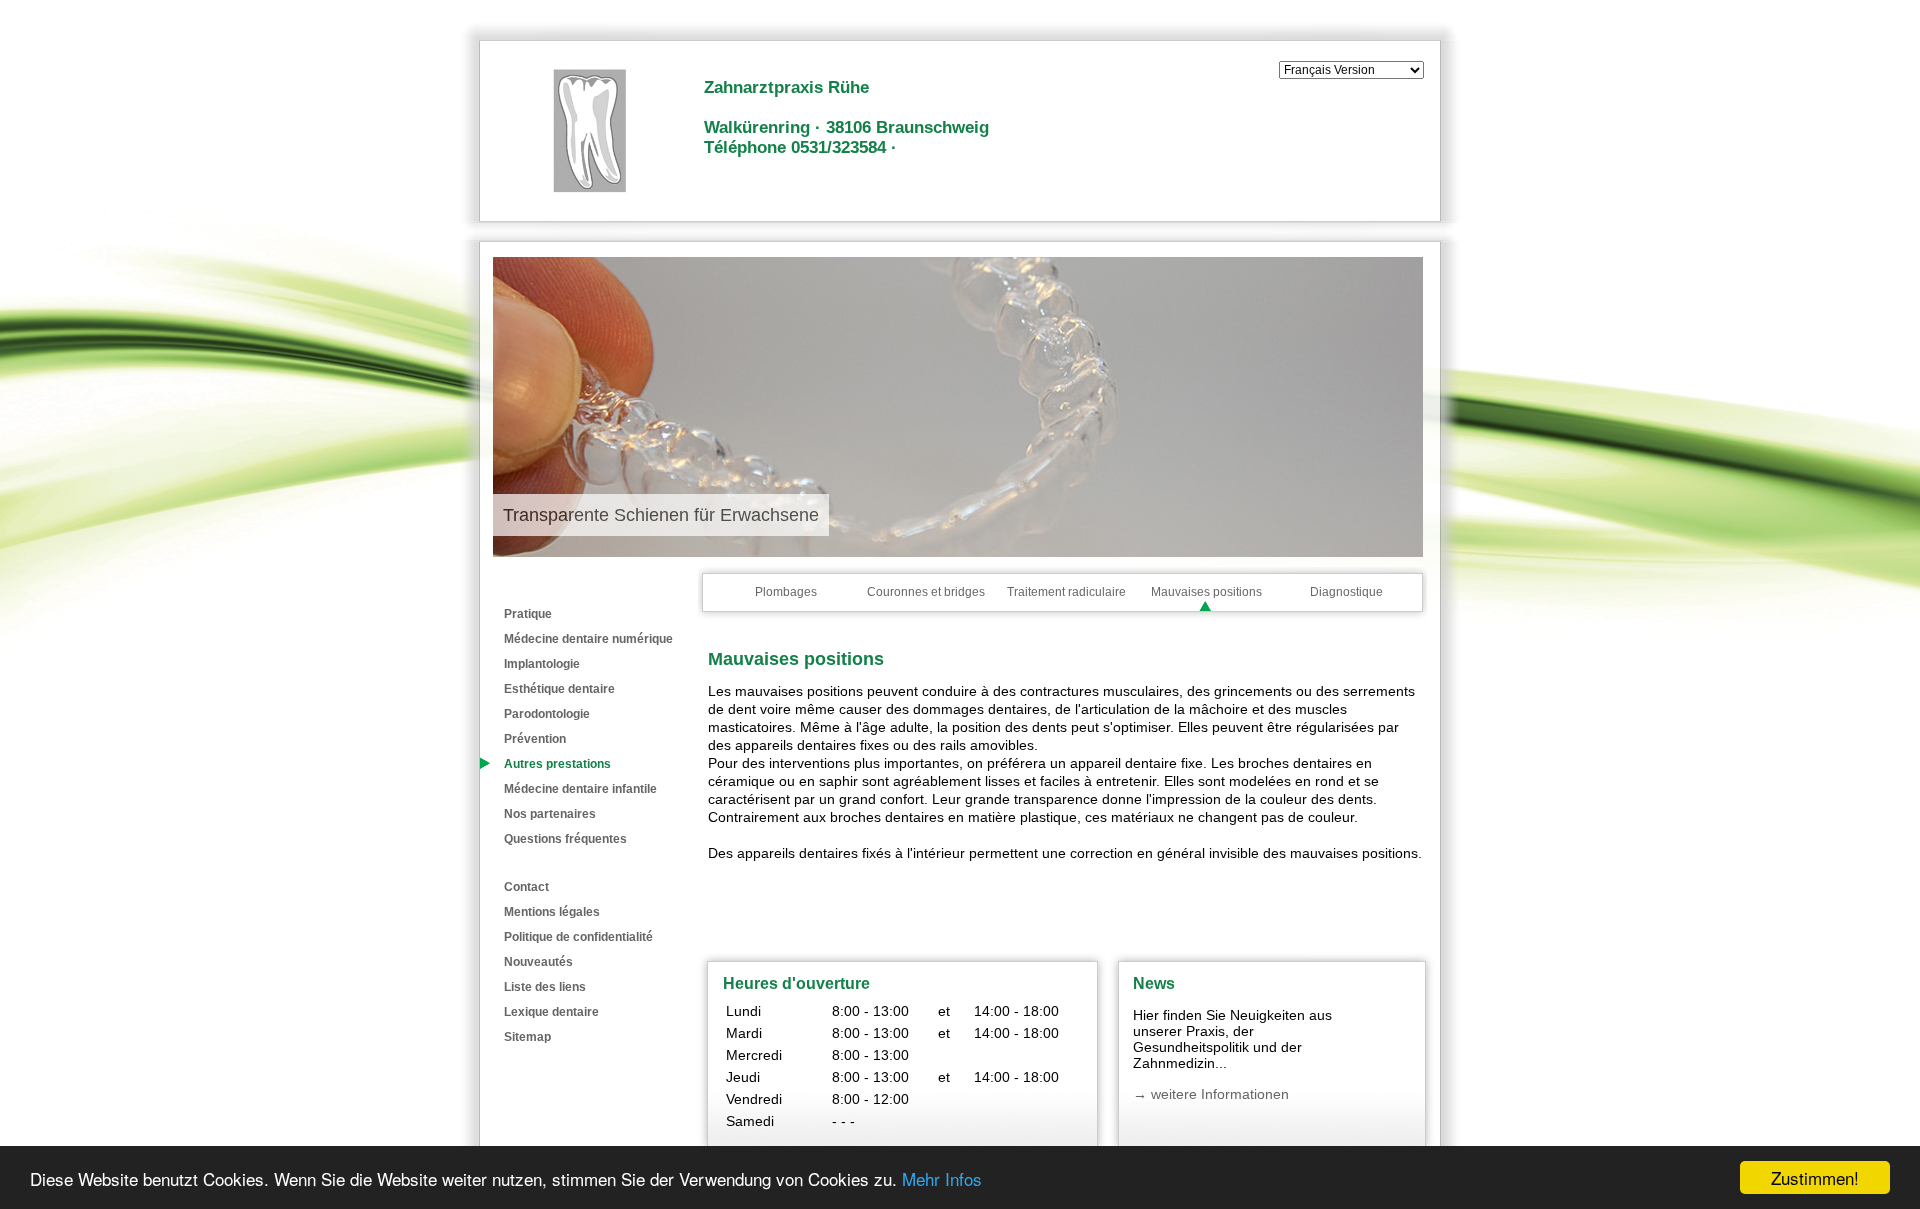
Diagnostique (1346, 592)
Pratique (528, 614)
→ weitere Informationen (1211, 1094)
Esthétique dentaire (559, 689)
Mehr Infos (942, 1178)
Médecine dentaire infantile (580, 789)
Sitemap (527, 1037)
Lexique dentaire (551, 1012)
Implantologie (542, 664)
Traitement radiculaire (1066, 592)
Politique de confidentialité (578, 937)
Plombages (786, 592)
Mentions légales (552, 912)
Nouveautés (538, 962)
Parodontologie (547, 714)
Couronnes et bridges (926, 592)
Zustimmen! (1815, 1177)
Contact (526, 887)
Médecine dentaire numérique (588, 639)
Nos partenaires (550, 814)
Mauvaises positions (1206, 592)
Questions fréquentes (565, 839)
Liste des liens (545, 987)
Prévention (535, 739)
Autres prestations (557, 764)
